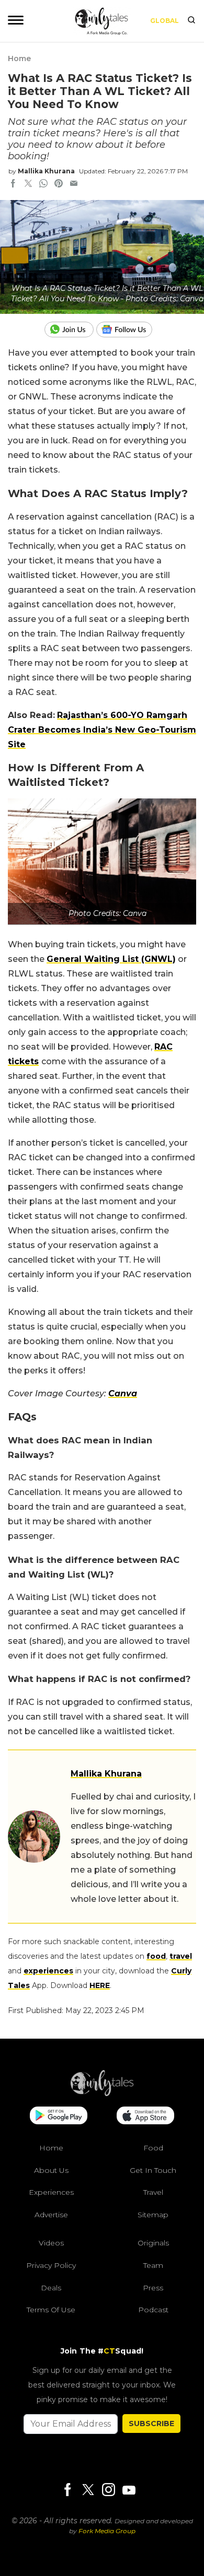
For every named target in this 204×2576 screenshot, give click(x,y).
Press (153, 2287)
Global (165, 21)
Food (153, 2148)
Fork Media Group (107, 2531)
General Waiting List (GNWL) (111, 959)
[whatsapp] (43, 184)
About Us (51, 2170)
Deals (51, 2287)
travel (181, 1956)
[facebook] (13, 184)
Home (19, 58)
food (156, 1956)
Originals (153, 2243)
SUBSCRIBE (151, 2423)
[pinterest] (59, 184)
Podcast (153, 2310)
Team (153, 2265)
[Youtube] (129, 2490)
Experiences (51, 2192)
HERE (100, 1985)
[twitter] (28, 184)
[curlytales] (102, 2093)
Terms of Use (51, 2310)
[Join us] (70, 330)
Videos (51, 2243)
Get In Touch (153, 2170)
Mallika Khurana (46, 171)
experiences (48, 1971)
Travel (153, 2192)
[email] (74, 184)
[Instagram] (108, 2490)
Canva (123, 1393)
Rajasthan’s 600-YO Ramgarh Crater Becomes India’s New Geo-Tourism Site (102, 730)
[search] (191, 21)
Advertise (51, 2214)
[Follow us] (128, 330)
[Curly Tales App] (59, 2116)
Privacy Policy (51, 2265)
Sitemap (153, 2214)
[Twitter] (88, 2490)
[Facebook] (67, 2490)
